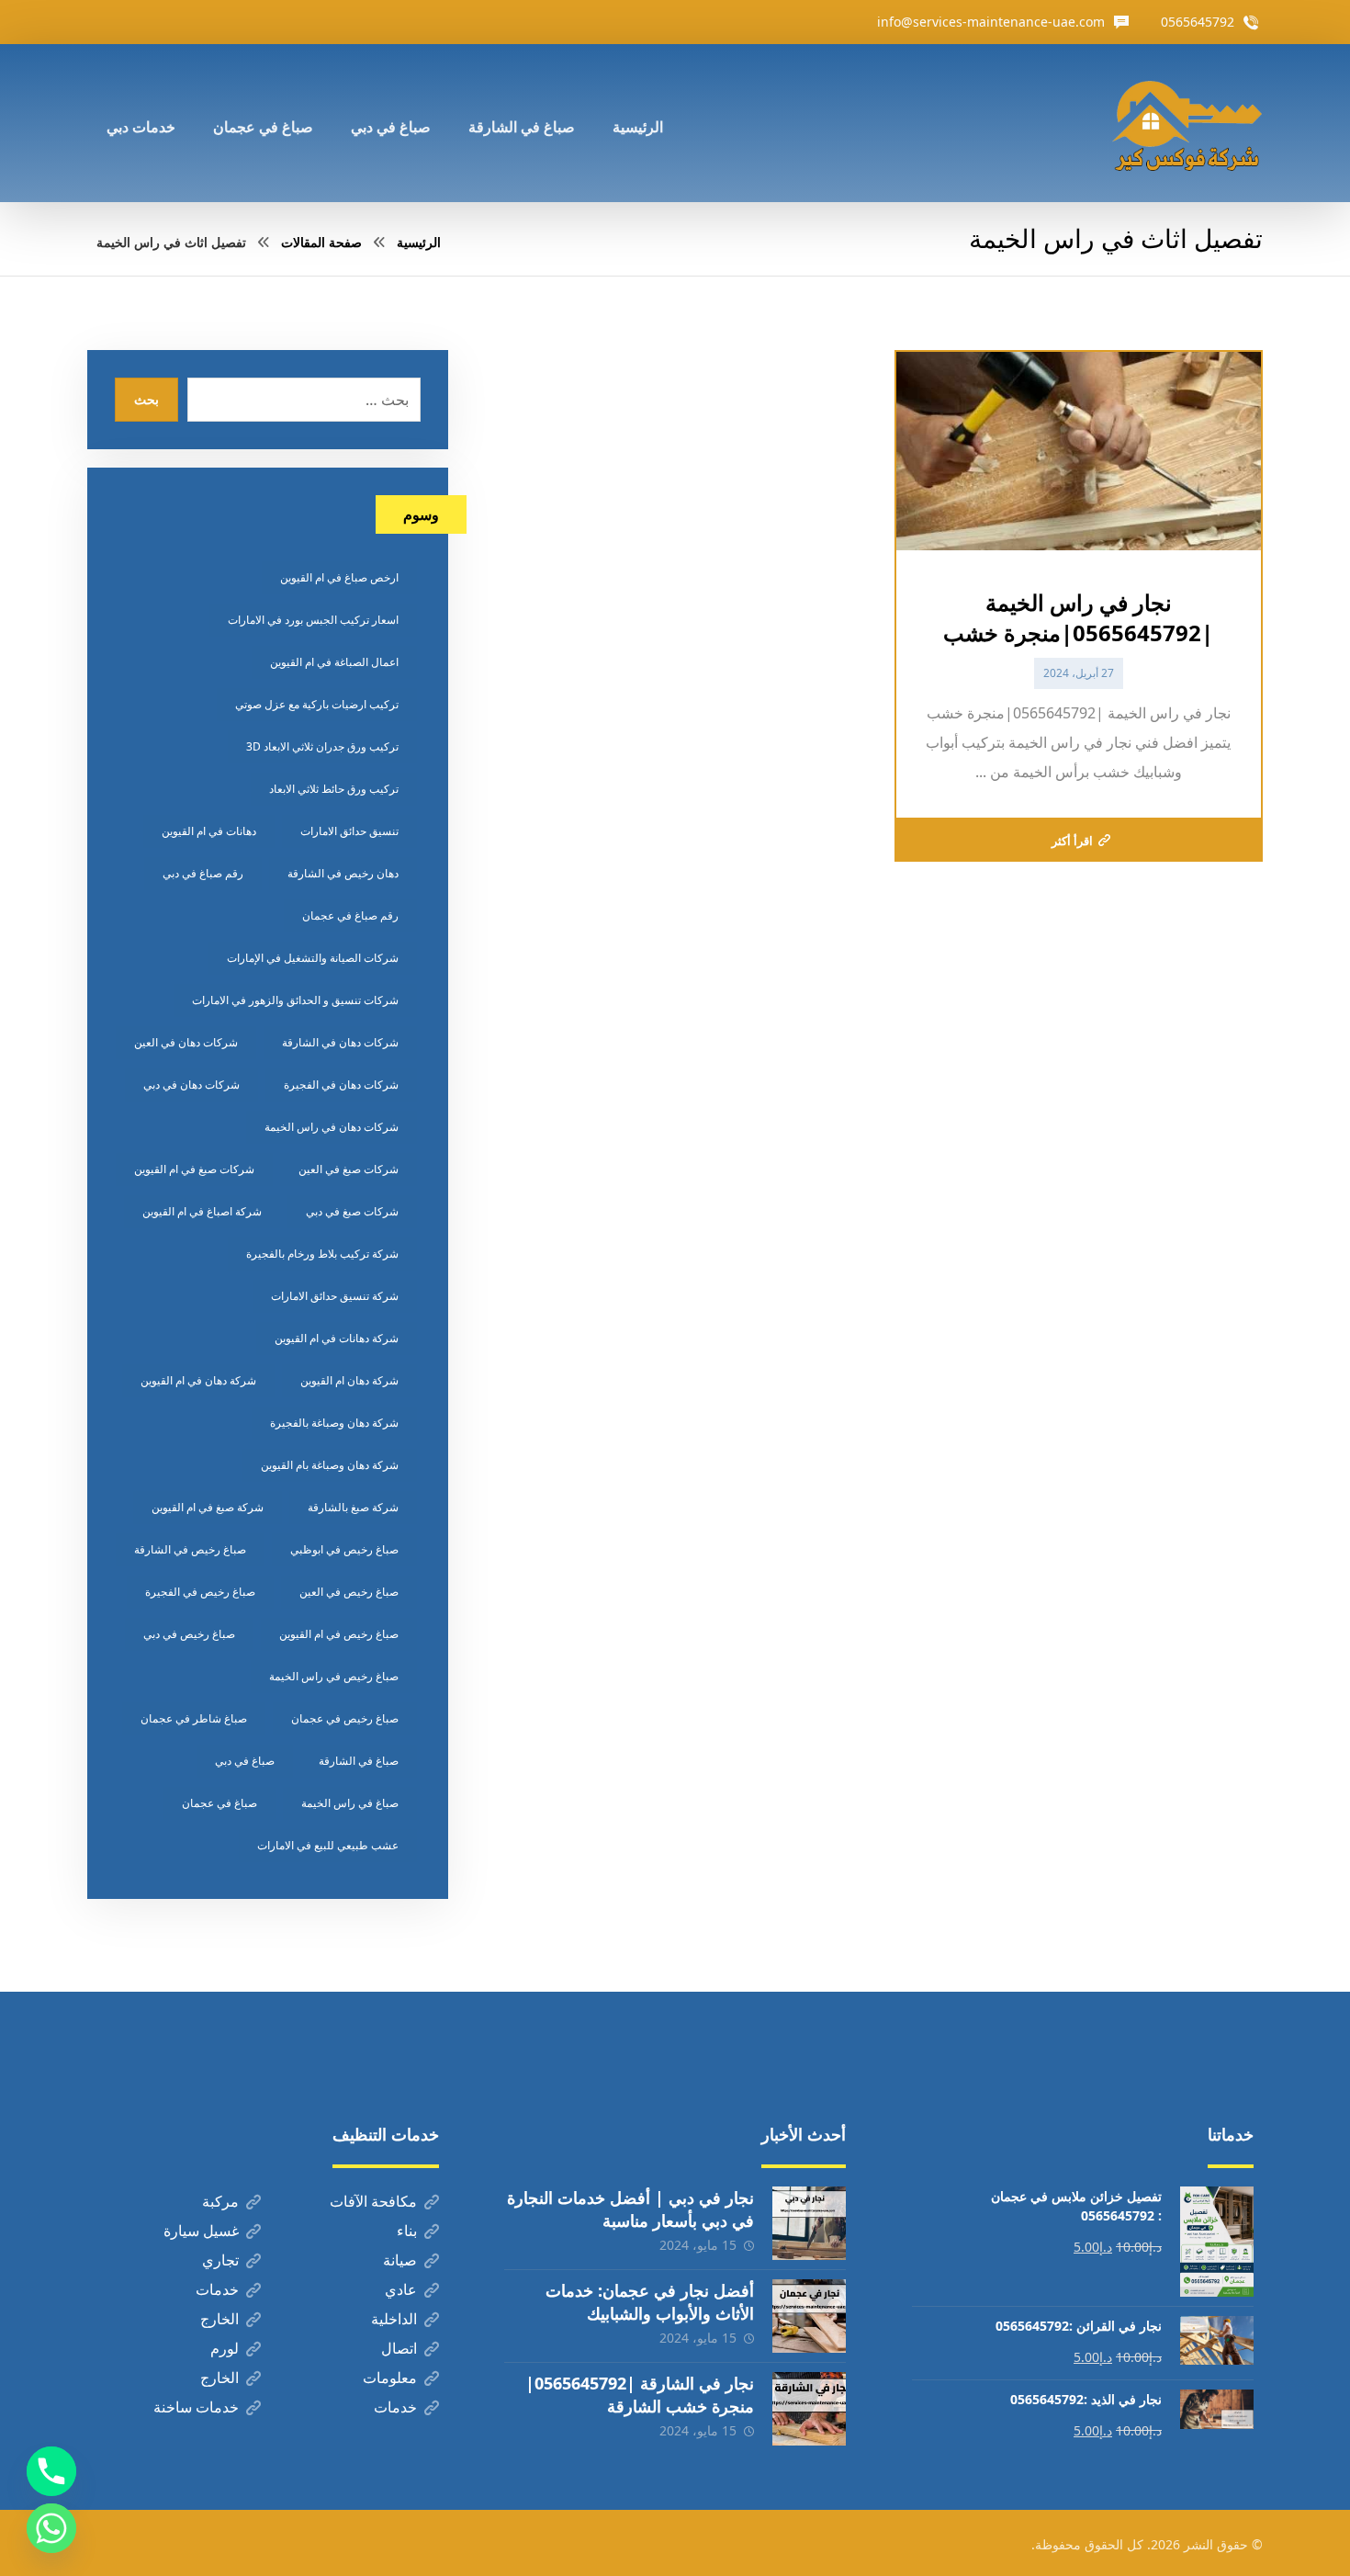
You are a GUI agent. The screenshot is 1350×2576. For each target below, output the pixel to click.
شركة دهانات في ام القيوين (337, 1338)
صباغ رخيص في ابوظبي (344, 1549)
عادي (401, 2289)
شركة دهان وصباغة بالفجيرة (334, 1423)
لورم (225, 2348)
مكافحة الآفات (373, 2201)
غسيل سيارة (201, 2231)
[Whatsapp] (51, 2528)
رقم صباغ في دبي (203, 873)
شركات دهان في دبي (191, 1085)
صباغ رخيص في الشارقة (190, 1549)
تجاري (220, 2260)
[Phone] (51, 2471)
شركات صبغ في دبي (352, 1211)
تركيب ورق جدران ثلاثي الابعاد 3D (322, 746)
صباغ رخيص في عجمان (345, 1718)
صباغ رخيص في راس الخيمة (334, 1676)
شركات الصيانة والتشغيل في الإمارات (313, 958)
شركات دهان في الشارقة (340, 1042)
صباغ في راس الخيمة (350, 1803)
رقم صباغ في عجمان (350, 915)
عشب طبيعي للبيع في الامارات (328, 1845)
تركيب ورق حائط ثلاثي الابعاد (334, 789)
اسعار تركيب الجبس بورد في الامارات (313, 620)
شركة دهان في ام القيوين (198, 1380)
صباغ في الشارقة (359, 1761)
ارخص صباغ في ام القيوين (339, 577)
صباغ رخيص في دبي (189, 1634)
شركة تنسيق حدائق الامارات (335, 1296)
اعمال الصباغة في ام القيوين (334, 662)
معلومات (390, 2378)
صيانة (400, 2260)
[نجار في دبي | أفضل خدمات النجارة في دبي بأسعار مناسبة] (809, 2223)
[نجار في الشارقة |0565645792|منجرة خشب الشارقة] (809, 2409)
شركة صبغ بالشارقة (353, 1507)
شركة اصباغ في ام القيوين (202, 1211)
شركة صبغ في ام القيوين (208, 1507)
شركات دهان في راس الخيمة (332, 1127)
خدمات (217, 2289)
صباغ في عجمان (219, 1803)
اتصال (399, 2348)
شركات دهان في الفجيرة (341, 1085)
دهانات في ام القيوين (209, 831)
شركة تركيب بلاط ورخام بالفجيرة (322, 1254)
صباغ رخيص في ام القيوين (339, 1634)
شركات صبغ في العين (349, 1169)
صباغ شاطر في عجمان (194, 1718)
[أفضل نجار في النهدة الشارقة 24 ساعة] (1187, 123)
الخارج (219, 2319)
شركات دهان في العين (186, 1042)
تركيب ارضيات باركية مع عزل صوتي (317, 704)
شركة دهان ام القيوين (349, 1380)
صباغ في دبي (245, 1761)
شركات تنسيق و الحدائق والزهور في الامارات (295, 1000)
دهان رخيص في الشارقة (343, 873)
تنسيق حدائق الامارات (349, 831)
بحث (146, 399)
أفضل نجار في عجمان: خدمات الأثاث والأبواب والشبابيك (650, 2302)
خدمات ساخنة (196, 2407)
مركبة (220, 2201)
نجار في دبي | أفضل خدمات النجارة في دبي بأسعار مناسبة (630, 2209)
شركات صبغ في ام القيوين (194, 1169)
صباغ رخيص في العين (349, 1592)
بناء (407, 2231)
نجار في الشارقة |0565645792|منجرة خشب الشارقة (640, 2395)
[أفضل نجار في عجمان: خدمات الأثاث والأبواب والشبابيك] (809, 2316)
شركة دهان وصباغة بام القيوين (330, 1465)
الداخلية (394, 2319)
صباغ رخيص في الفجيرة (200, 1592)
